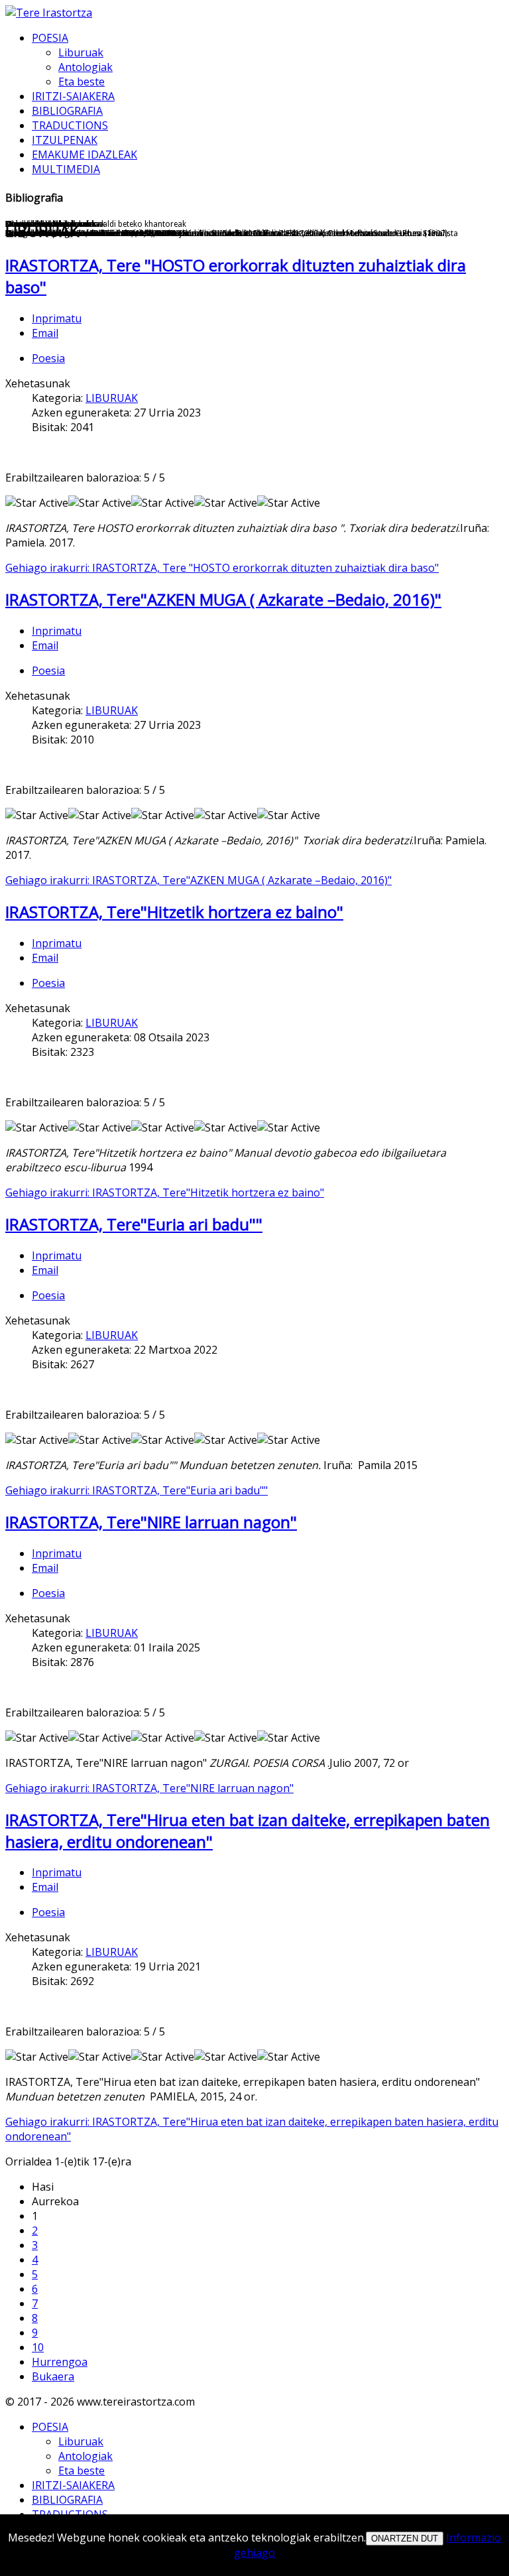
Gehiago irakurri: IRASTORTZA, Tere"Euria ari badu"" (137, 1490)
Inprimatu (57, 318)
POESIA (50, 38)
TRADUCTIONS (70, 125)
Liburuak (81, 52)
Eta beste (82, 82)
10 (38, 2347)
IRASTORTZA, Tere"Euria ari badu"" (134, 1224)
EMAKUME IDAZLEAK (85, 155)
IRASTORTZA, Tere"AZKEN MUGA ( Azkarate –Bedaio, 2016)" (223, 599)
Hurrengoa (60, 2362)
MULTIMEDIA (66, 169)
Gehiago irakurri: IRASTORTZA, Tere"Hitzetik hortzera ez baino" (165, 1192)
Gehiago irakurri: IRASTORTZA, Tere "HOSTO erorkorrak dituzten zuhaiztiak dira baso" (222, 568)
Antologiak (85, 67)
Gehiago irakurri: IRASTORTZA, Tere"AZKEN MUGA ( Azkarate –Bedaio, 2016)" (198, 880)
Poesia (48, 358)
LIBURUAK (112, 398)
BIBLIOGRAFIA (67, 111)
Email (45, 333)
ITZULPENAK (65, 140)
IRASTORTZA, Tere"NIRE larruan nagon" (151, 1522)
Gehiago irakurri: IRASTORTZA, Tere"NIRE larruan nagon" (149, 1788)
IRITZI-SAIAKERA (73, 96)
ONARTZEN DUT (405, 2539)
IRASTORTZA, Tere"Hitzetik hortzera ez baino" (174, 912)
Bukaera (53, 2376)
